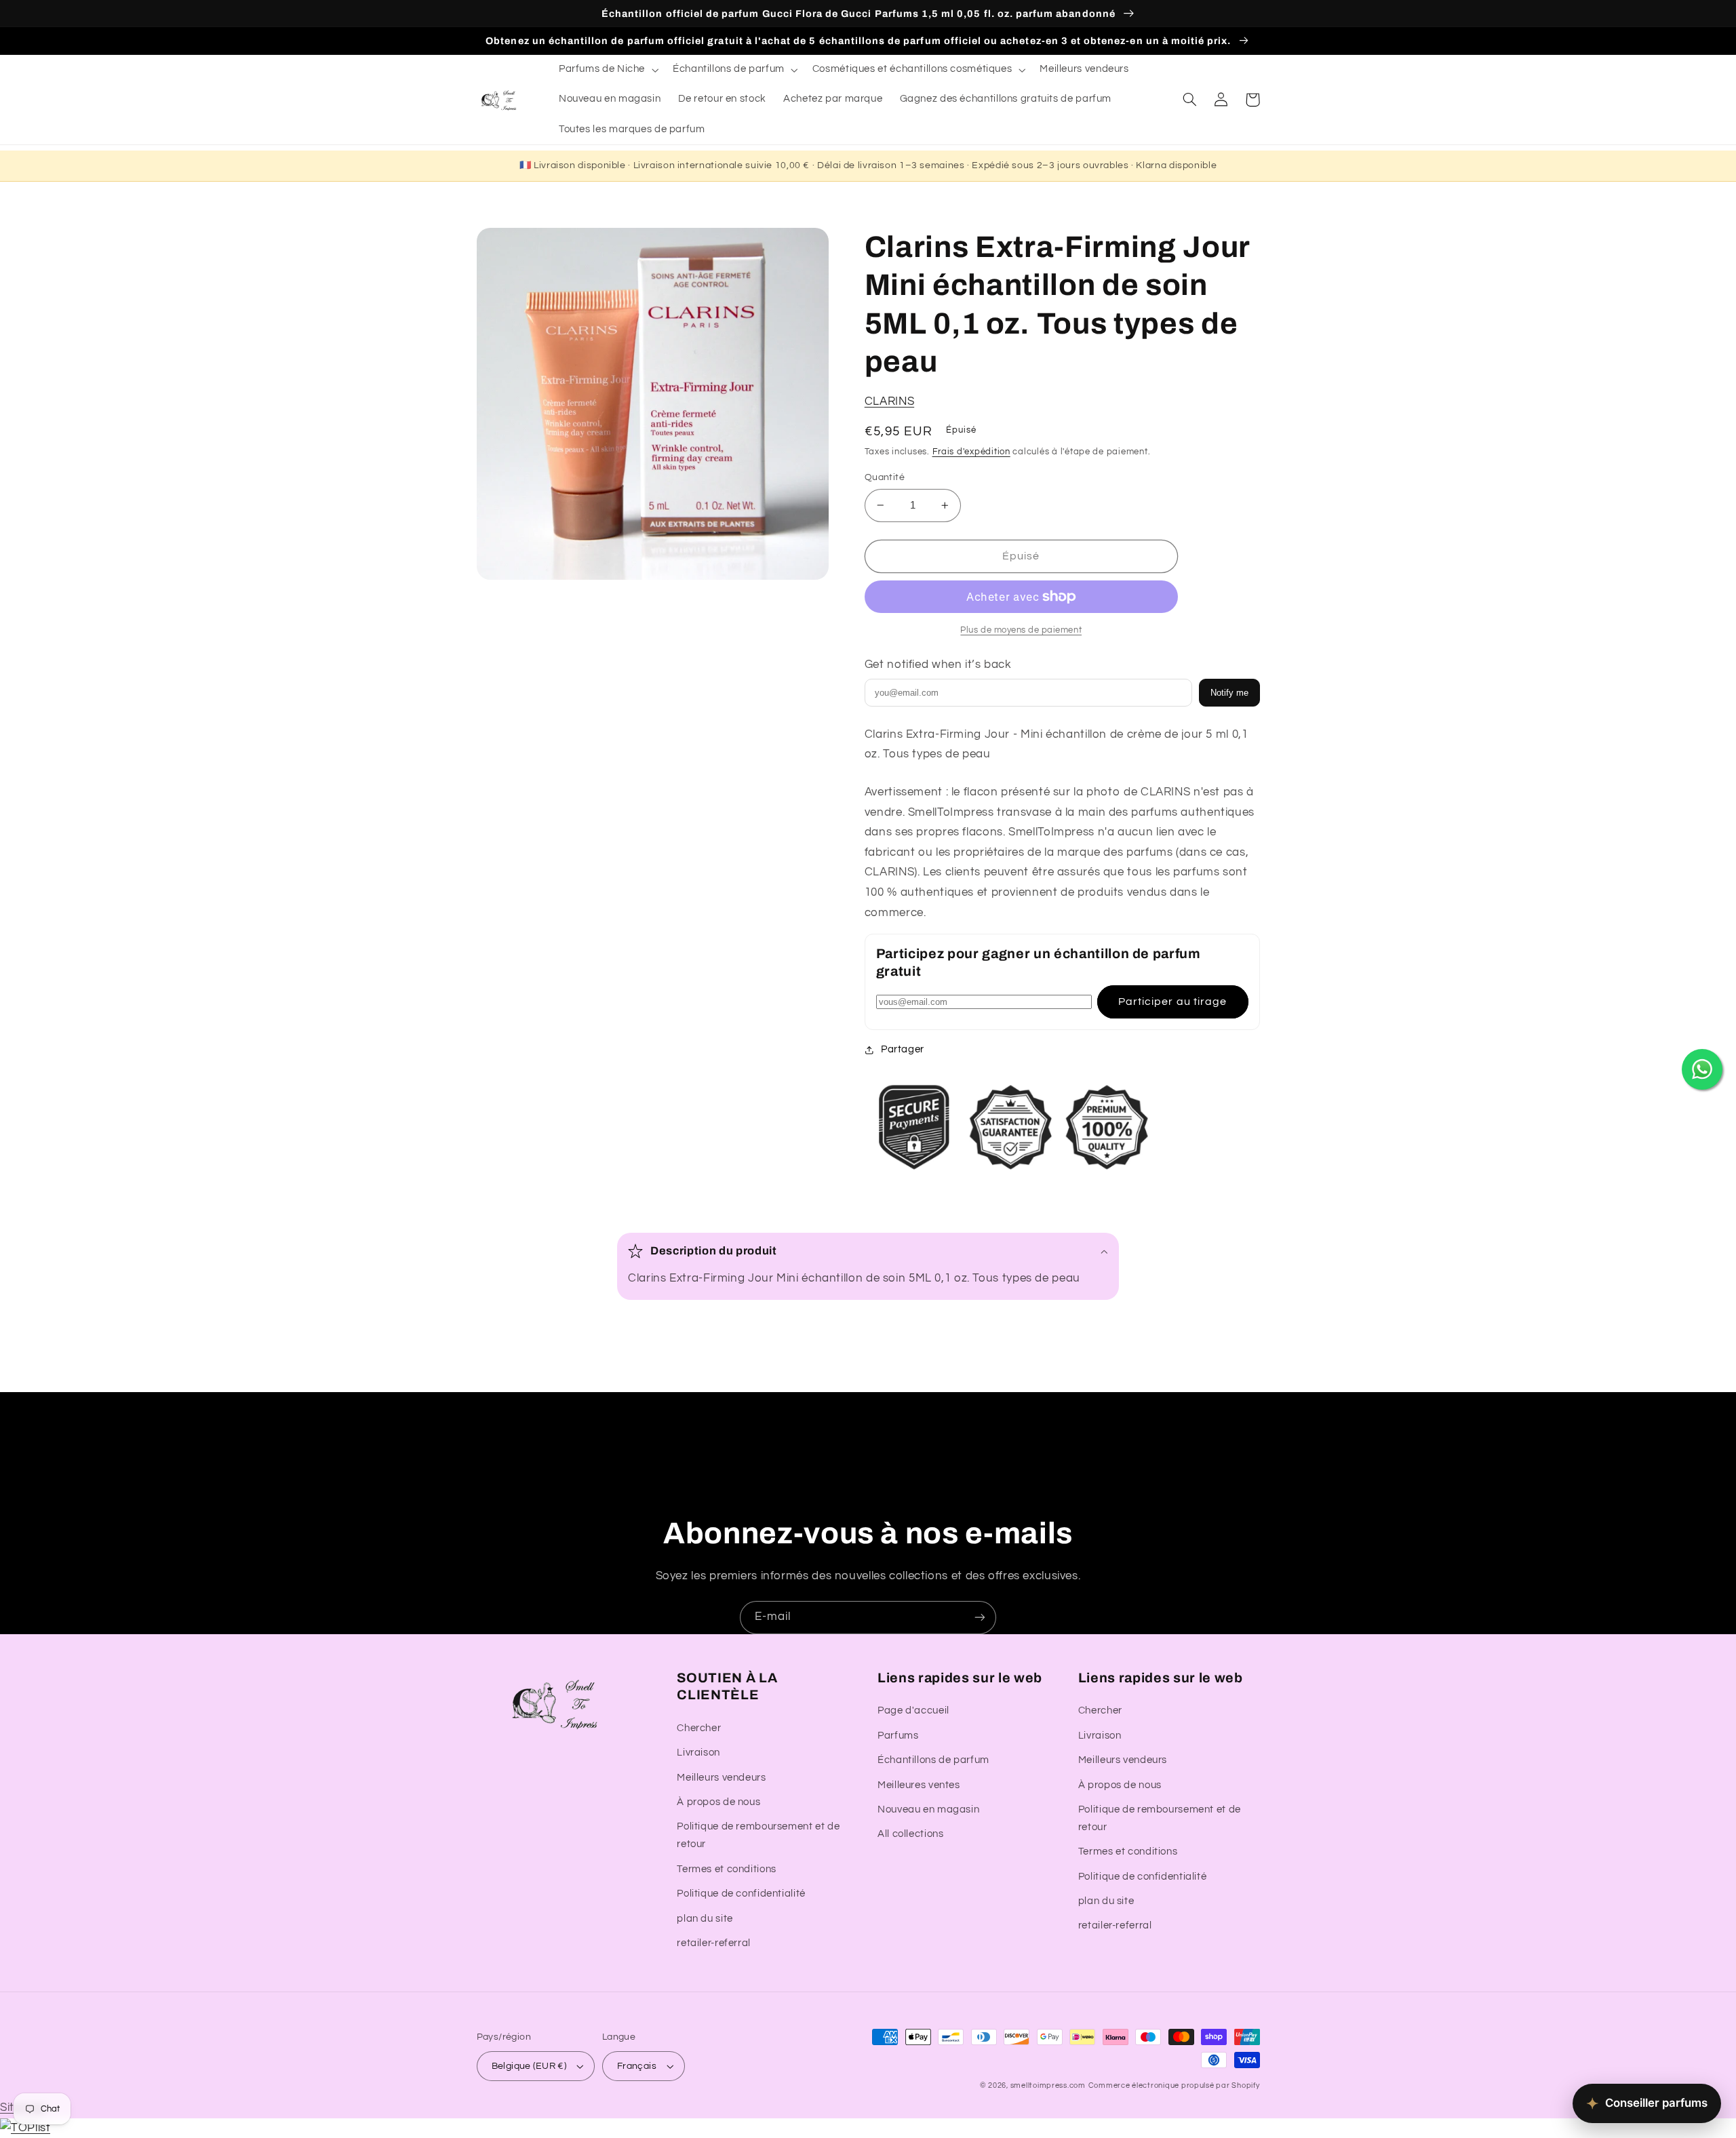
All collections (910, 1834)
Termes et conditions (727, 1869)
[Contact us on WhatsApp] (1702, 1069)
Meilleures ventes (919, 1785)
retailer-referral (714, 1943)
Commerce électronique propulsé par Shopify (1174, 2085)
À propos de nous (718, 1802)
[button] (607, 70)
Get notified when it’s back (938, 665)
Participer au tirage (1172, 1002)
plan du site (705, 1919)
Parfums (898, 1736)
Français (637, 2066)
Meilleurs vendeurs (721, 1778)
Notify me (1229, 693)
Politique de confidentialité (741, 1894)
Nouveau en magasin (928, 1809)
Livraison (698, 1753)
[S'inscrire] (980, 1618)
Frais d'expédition (971, 452)
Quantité (885, 477)
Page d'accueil (913, 1710)
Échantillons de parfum (933, 1760)
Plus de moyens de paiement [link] (1021, 630)
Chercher (699, 1728)
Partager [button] (903, 1049)
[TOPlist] (25, 2128)
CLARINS (889, 401)
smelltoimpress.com (1048, 2085)
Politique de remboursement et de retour (758, 1835)
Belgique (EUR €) (529, 2066)
